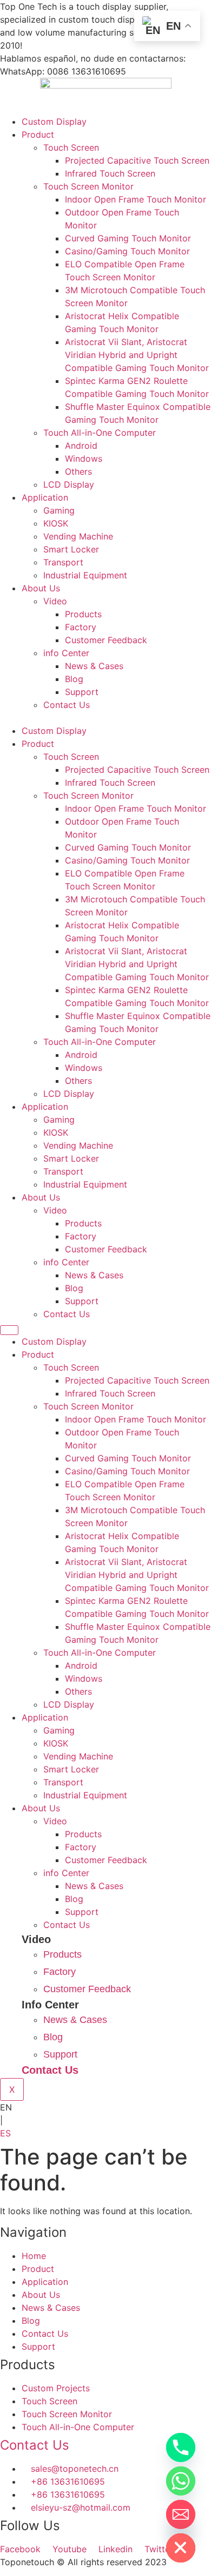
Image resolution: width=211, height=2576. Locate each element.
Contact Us (67, 705)
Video (55, 601)
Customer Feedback (106, 640)
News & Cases (94, 666)
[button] (105, 718)
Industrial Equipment (85, 575)
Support (82, 692)
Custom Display (54, 122)
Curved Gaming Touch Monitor (128, 238)
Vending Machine (78, 536)
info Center (66, 653)
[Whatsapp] (181, 2481)
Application (45, 497)
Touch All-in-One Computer (100, 433)
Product (38, 134)
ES (5, 2133)
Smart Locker (71, 549)
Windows (84, 458)
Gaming (59, 510)
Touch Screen (71, 147)
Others (78, 471)
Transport (63, 562)
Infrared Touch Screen (110, 173)
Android (81, 446)
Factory (81, 627)
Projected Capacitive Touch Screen (137, 160)
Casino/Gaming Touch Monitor (127, 251)
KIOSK (56, 523)
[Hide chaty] (181, 2548)
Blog (74, 679)
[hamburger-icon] (9, 1330)
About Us (41, 588)
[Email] (181, 2514)
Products (83, 614)
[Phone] (181, 2447)
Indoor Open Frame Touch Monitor (136, 199)
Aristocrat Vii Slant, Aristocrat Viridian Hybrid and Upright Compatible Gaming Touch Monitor (137, 355)
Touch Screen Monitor (88, 186)
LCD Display (69, 484)
